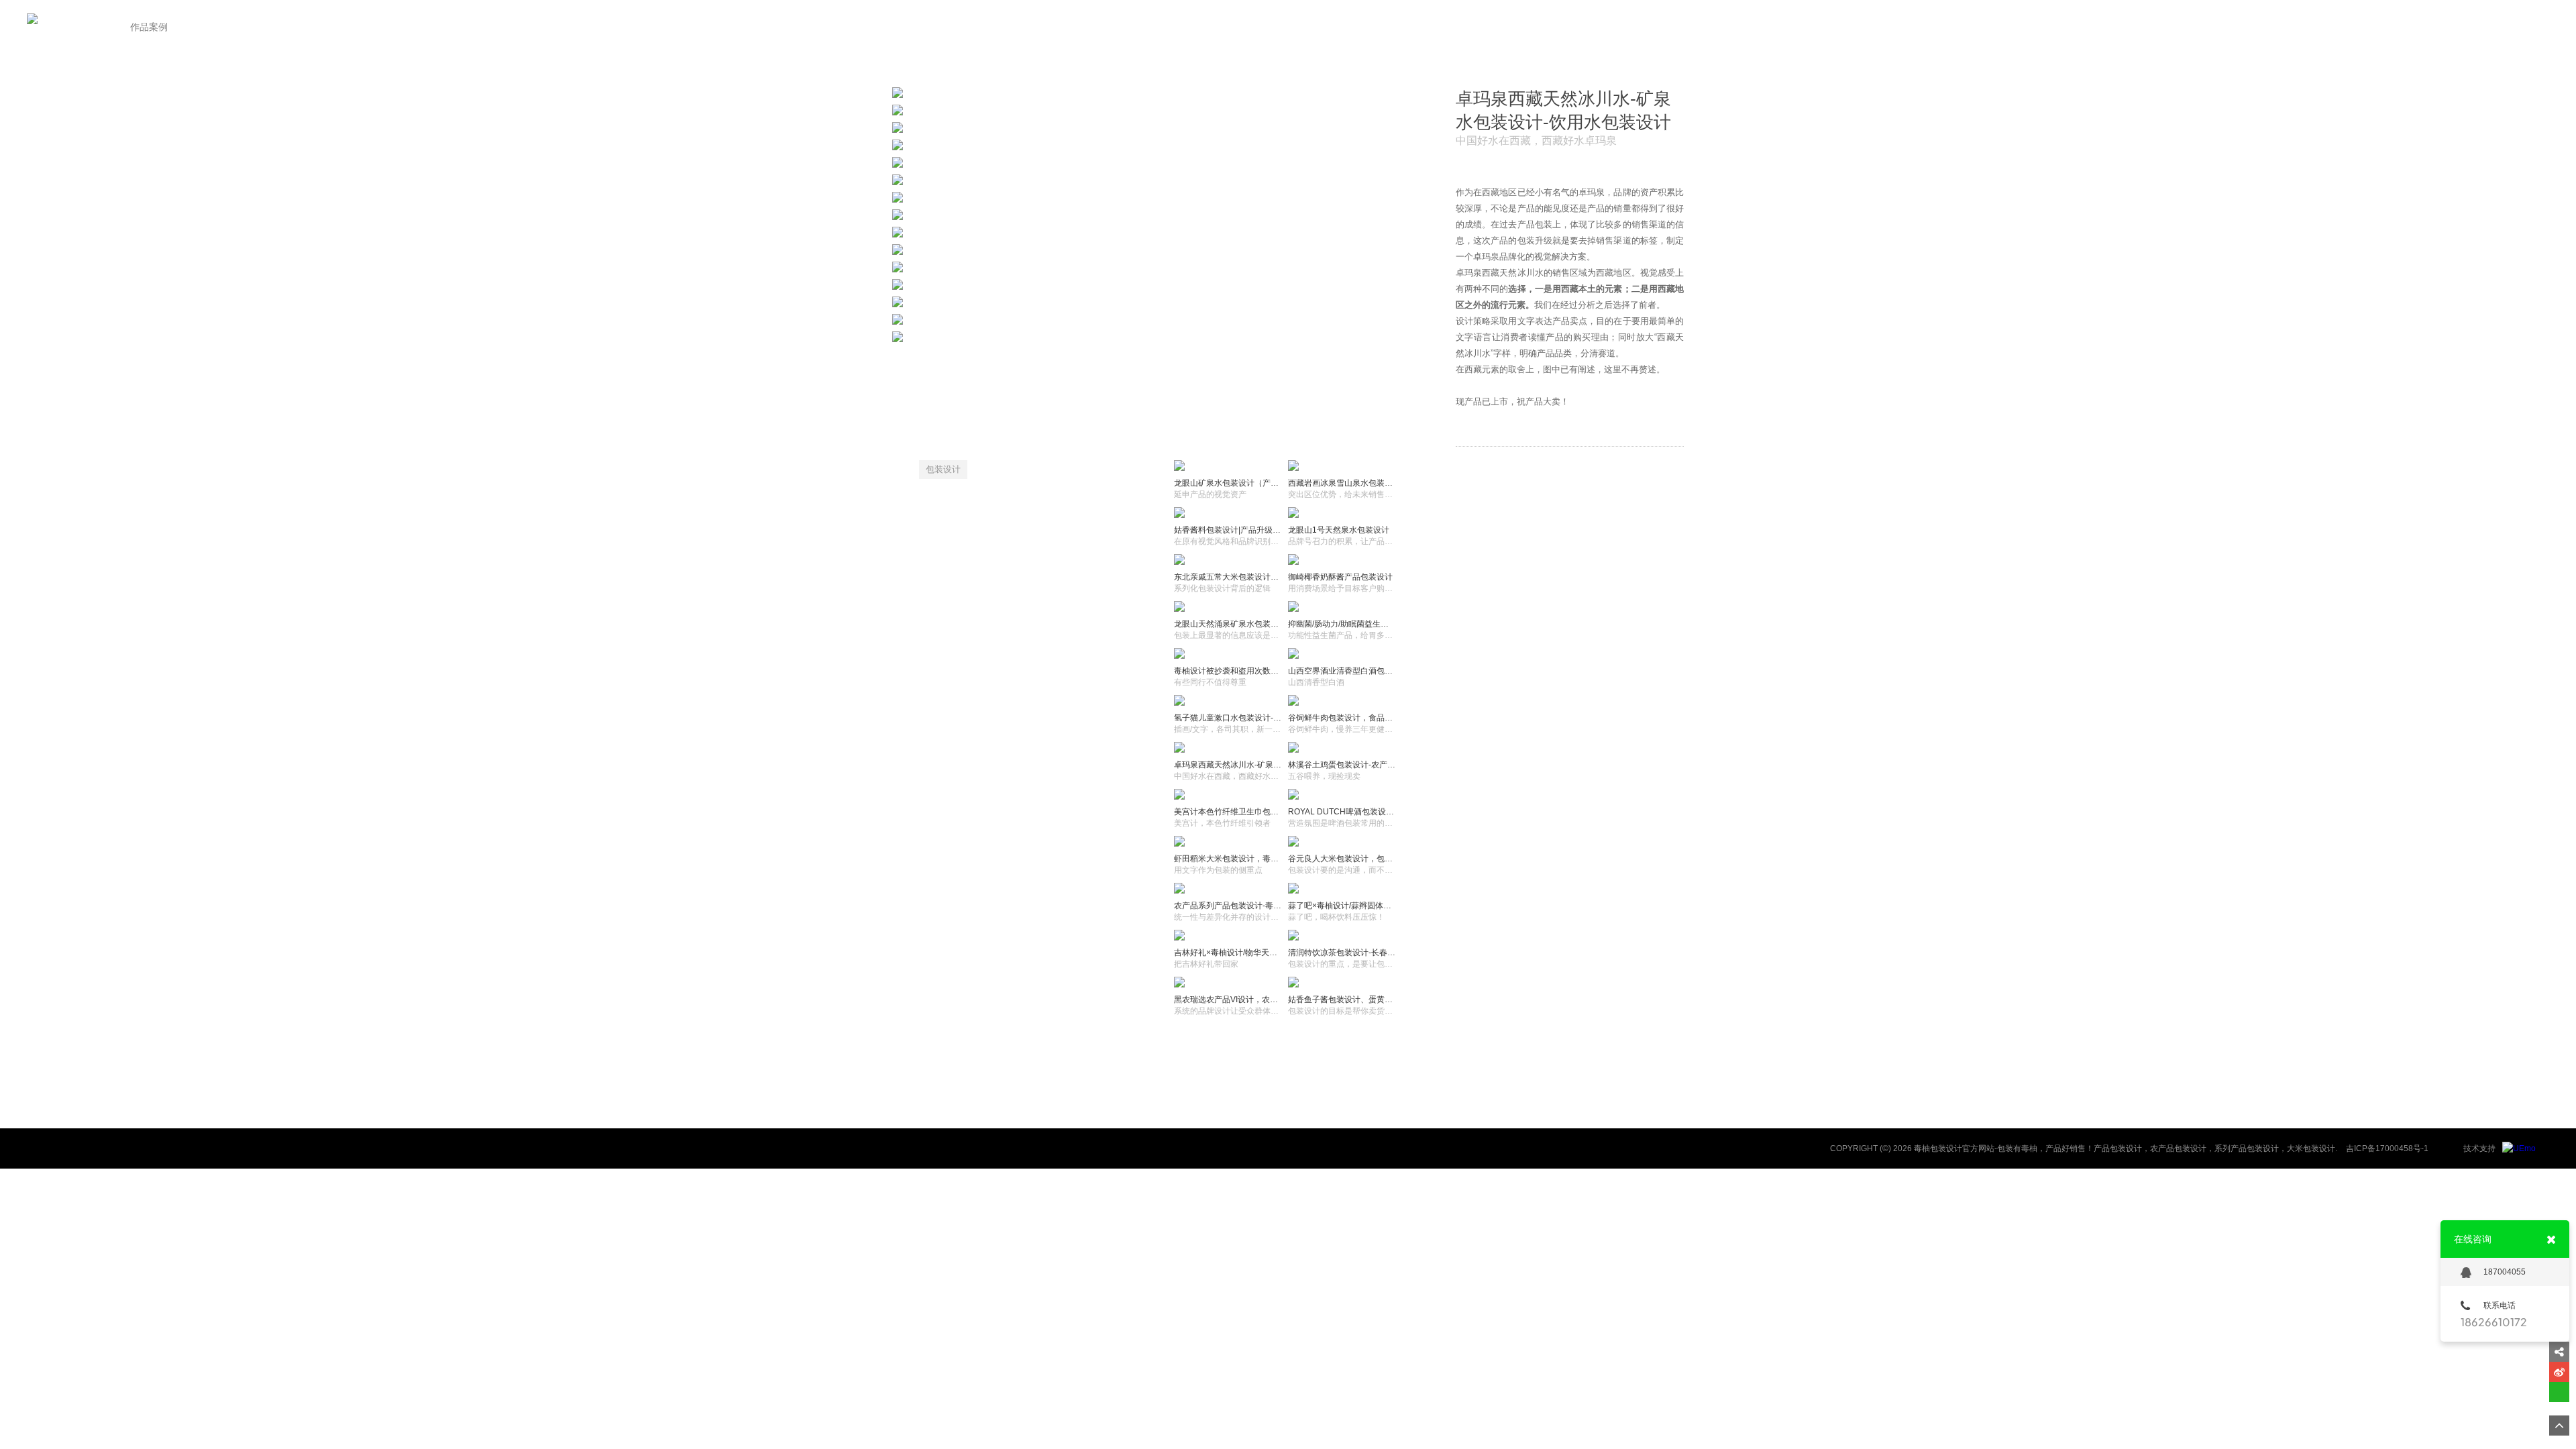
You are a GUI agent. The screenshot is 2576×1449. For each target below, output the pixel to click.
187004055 (2505, 1272)
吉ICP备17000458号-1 (2387, 1148)
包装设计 (943, 469)
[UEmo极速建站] (2519, 1148)
